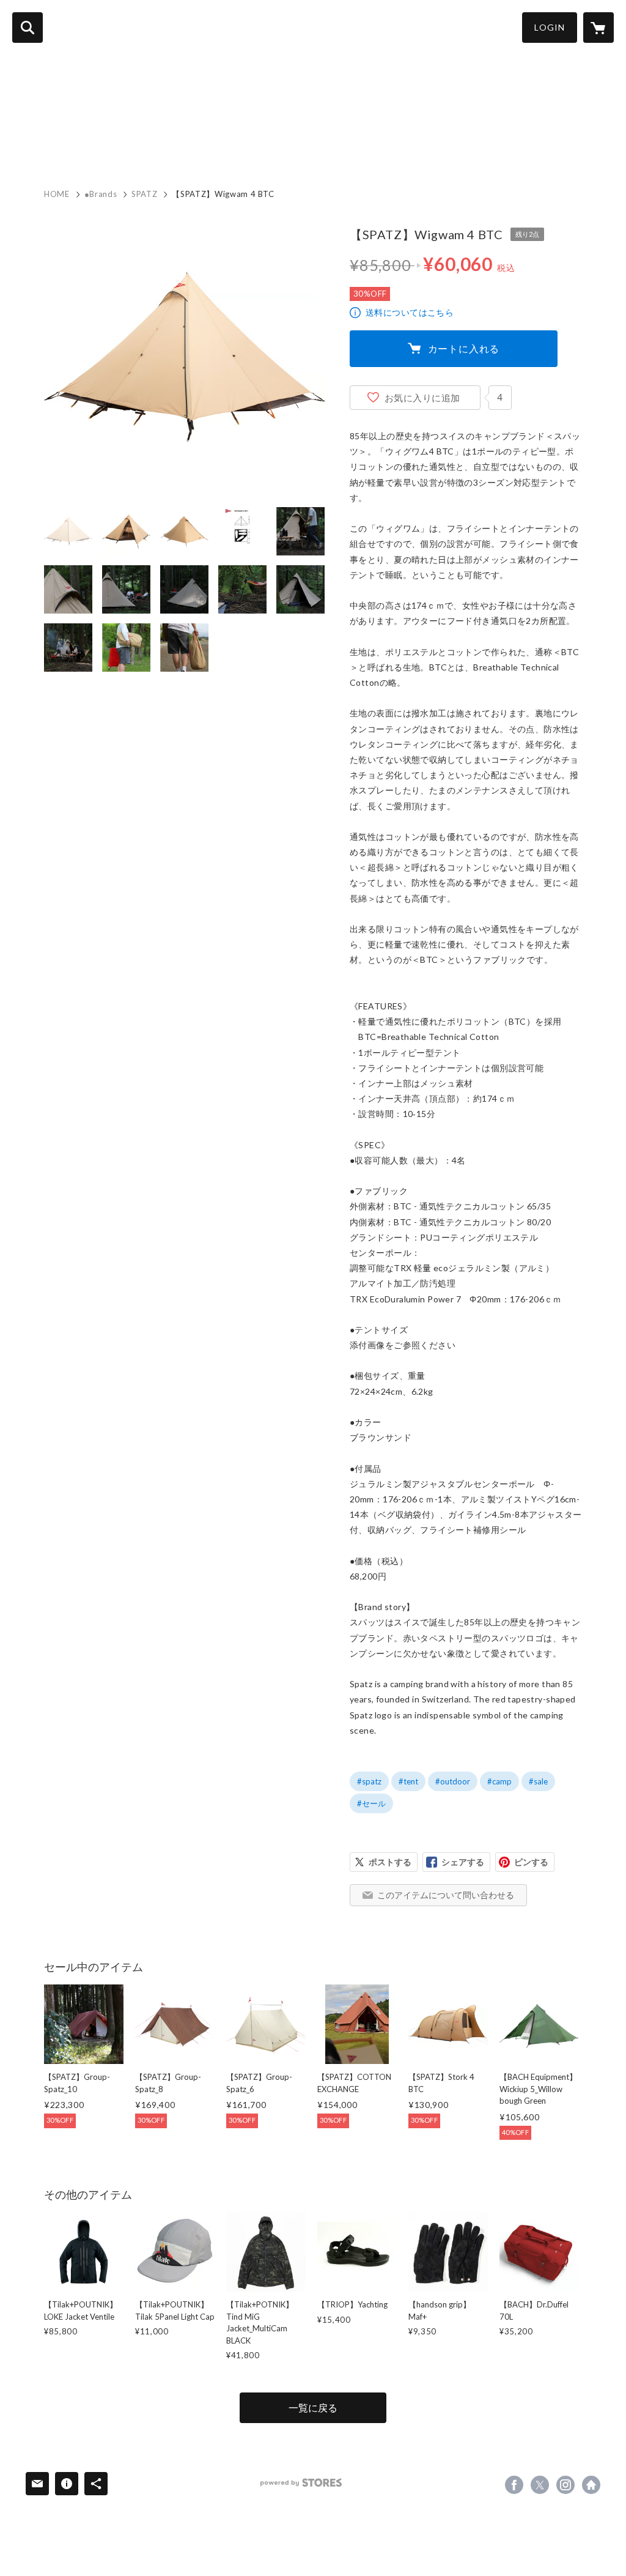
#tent (408, 1781)
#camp (499, 1781)
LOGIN (550, 27)
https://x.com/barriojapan (540, 2485)
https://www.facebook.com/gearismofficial (514, 2485)
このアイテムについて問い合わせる (446, 1895)
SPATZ (144, 194)
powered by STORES (301, 2483)
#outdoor (453, 1781)
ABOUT (203, 142)
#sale (538, 1781)
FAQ (245, 142)
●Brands (101, 194)
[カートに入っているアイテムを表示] (598, 28)
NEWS (87, 142)
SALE (346, 142)
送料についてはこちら (410, 312)
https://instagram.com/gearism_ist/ (565, 2485)
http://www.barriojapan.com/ (591, 2485)
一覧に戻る (313, 2407)
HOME (42, 142)
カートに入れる (464, 348)
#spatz (369, 1781)
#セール (371, 1803)
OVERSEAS (295, 142)
